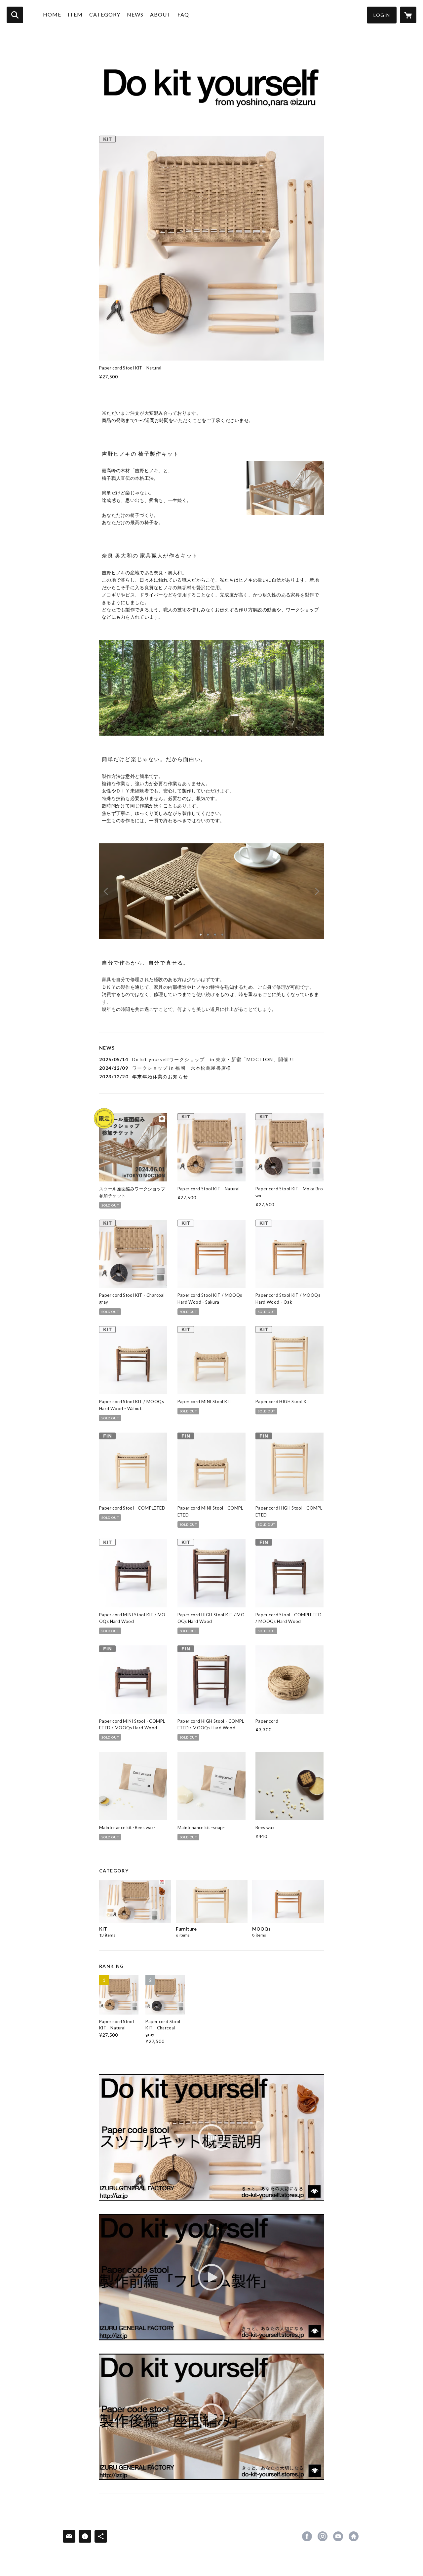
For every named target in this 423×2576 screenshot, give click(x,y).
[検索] (15, 15)
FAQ (183, 14)
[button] (382, 15)
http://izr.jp (354, 2536)
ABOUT (160, 14)
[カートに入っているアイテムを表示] (408, 15)
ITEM (75, 14)
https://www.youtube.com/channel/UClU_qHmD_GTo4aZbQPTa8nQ (338, 2536)
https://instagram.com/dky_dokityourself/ (323, 2536)
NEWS (135, 14)
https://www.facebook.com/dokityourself (307, 2536)
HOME (52, 14)
